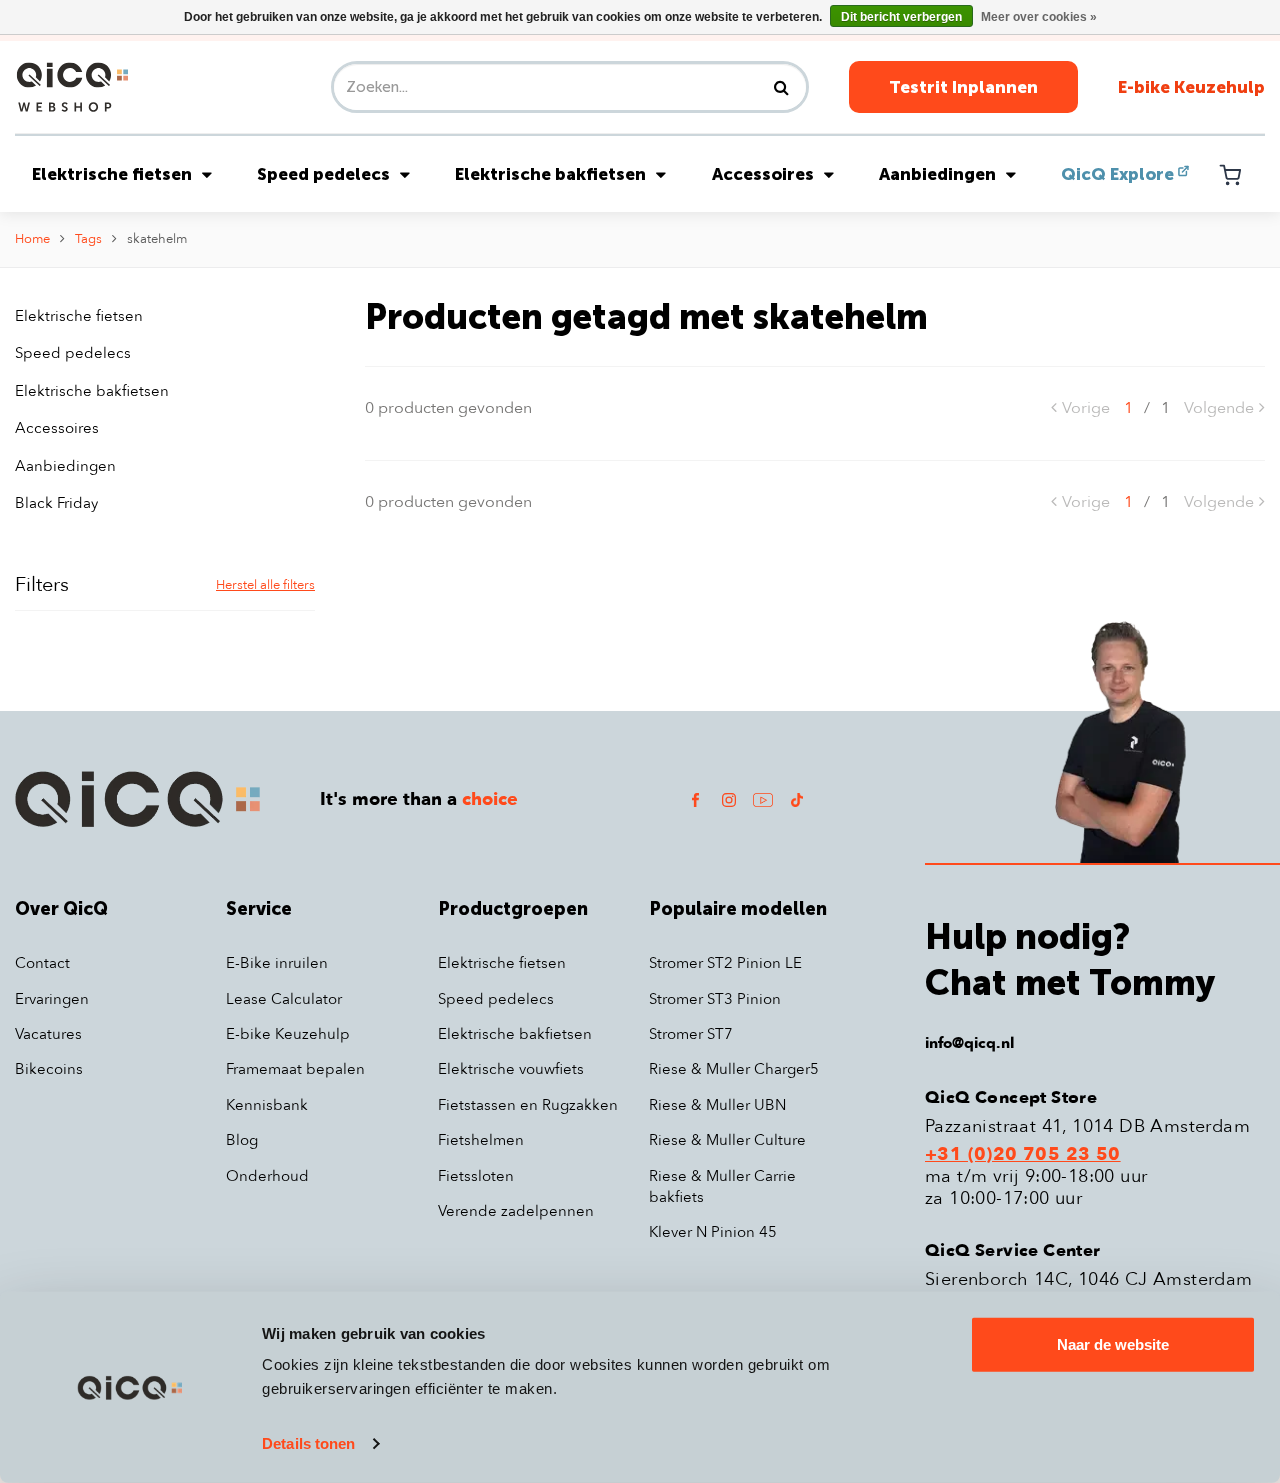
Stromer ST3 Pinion (715, 999)
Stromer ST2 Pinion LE (725, 963)
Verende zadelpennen (516, 1211)
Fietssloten (476, 1176)
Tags (88, 239)
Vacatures (48, 1034)
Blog (242, 1140)
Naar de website (1113, 1344)
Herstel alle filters (265, 585)
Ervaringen (52, 999)
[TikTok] (797, 799)
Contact (42, 963)
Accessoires (763, 174)
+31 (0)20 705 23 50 (1023, 1155)
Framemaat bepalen (295, 1069)
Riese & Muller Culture (727, 1140)
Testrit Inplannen (963, 87)
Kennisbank (267, 1105)
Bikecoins (49, 1069)
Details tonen (308, 1443)
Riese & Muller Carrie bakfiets (722, 1186)
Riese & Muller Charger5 (734, 1069)
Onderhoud (267, 1176)
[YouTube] (763, 799)
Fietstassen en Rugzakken (528, 1105)
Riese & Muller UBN (717, 1105)
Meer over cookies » (1039, 17)
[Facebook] (695, 799)
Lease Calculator (284, 999)
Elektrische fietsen (112, 174)
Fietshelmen (481, 1140)
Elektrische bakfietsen (550, 174)
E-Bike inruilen (277, 963)
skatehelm (157, 239)
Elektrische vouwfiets (511, 1069)
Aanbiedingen (937, 174)
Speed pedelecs (323, 174)
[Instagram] (729, 799)
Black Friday (56, 503)
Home (32, 239)
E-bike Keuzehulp (1191, 87)
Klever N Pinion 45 (713, 1232)
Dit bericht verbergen (901, 17)
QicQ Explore (1117, 174)
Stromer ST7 (691, 1034)
